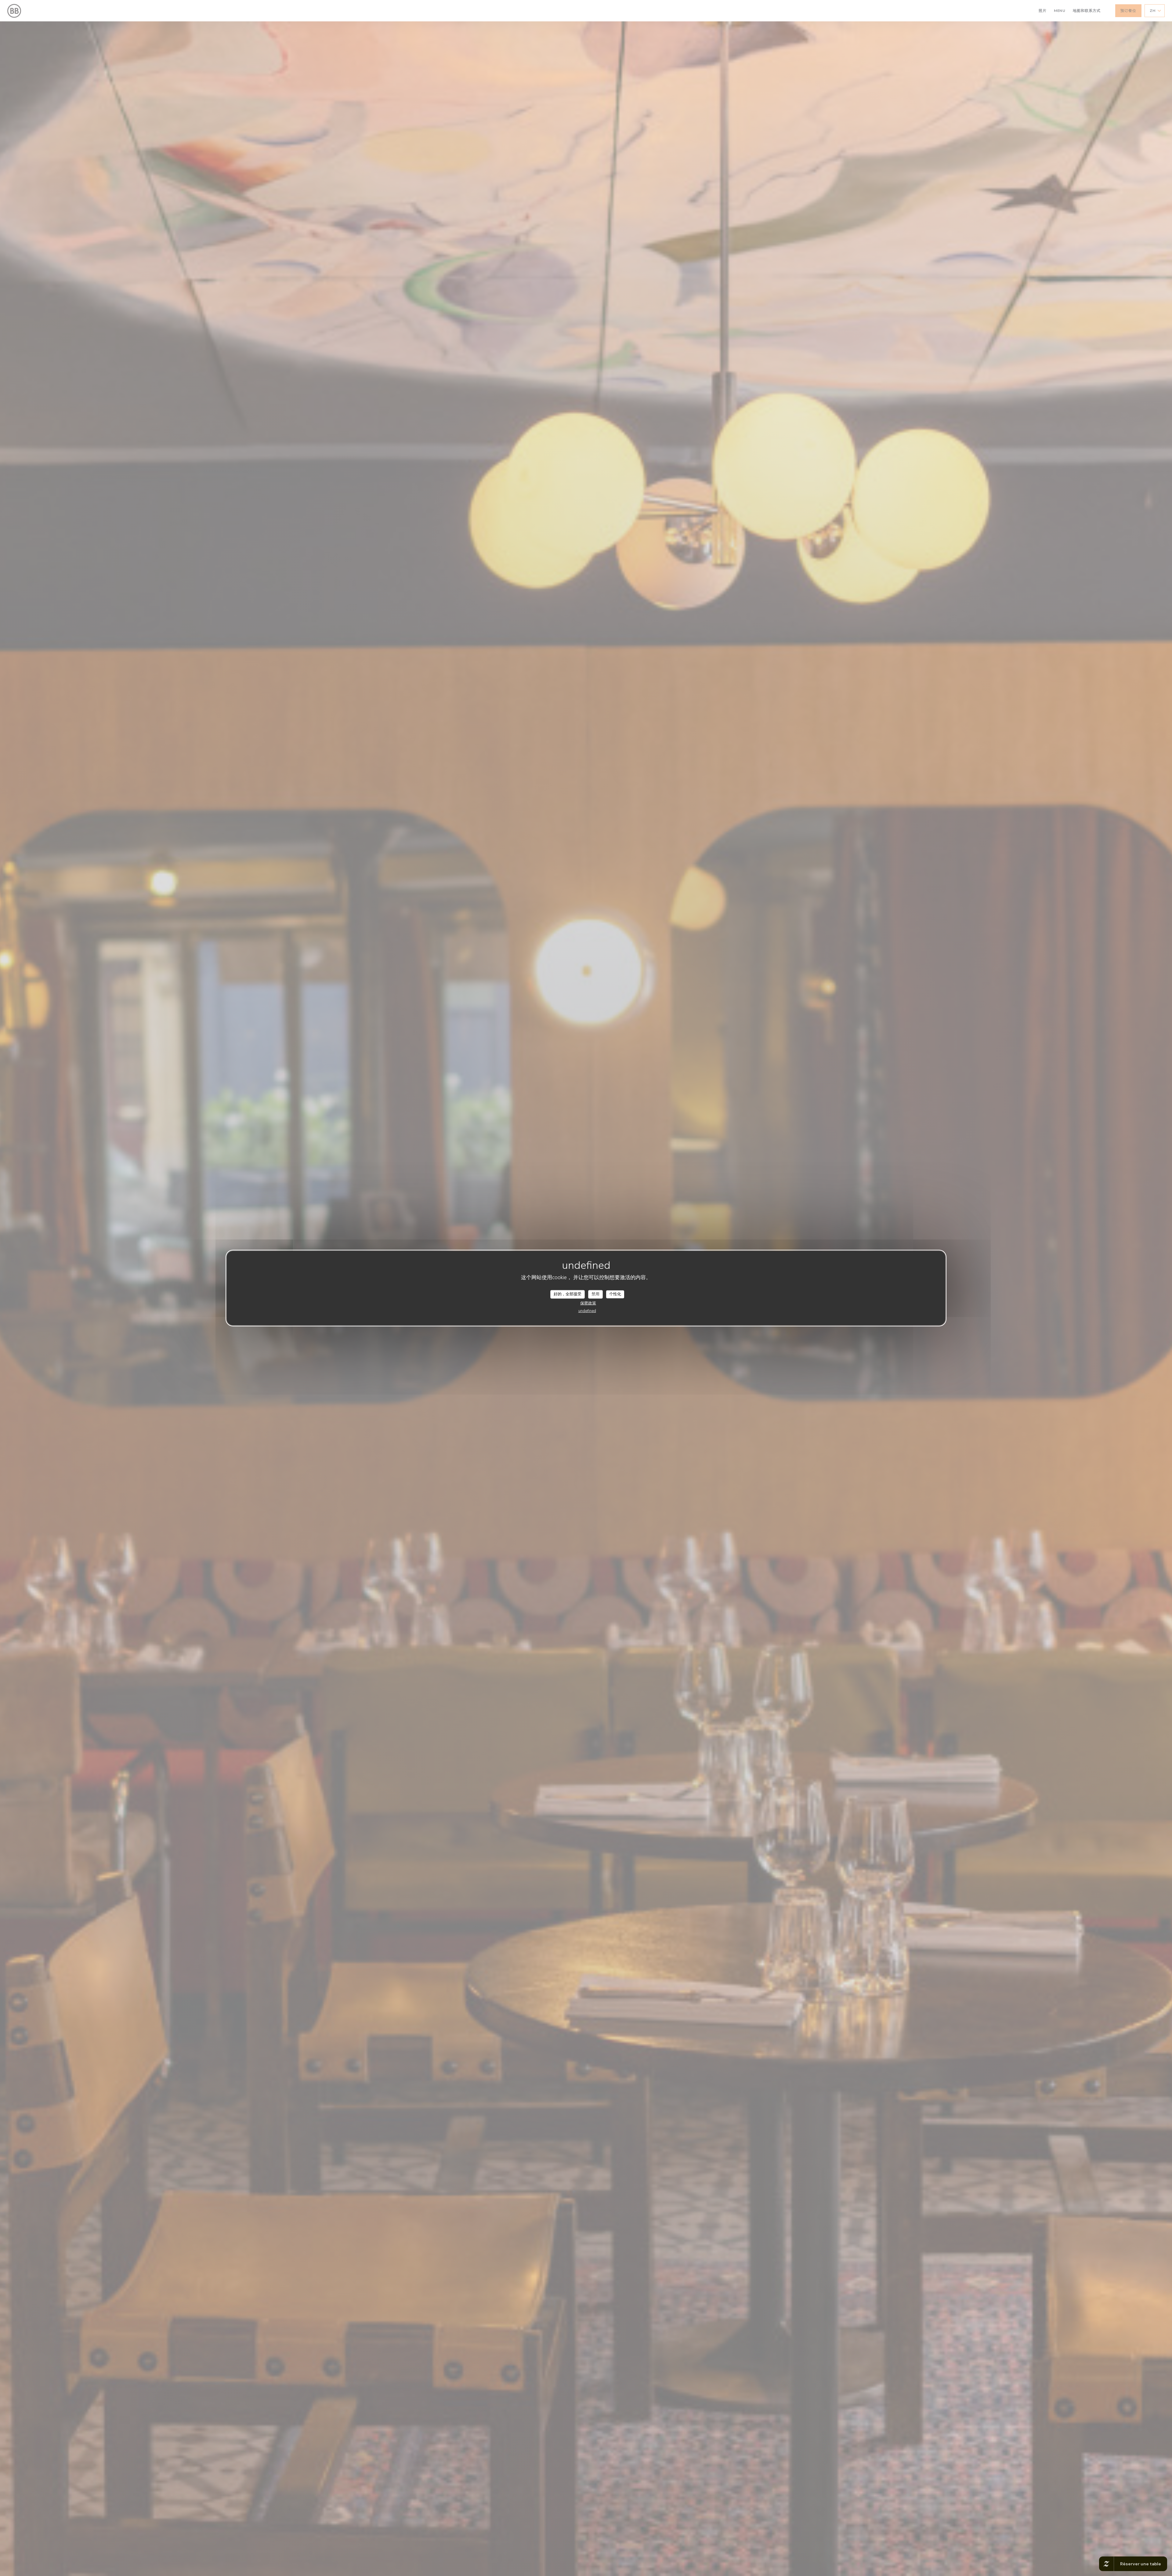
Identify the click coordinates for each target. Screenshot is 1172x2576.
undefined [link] (587, 1311)
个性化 (615, 1294)
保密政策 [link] (588, 1303)
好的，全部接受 (568, 1294)
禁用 (595, 1294)
